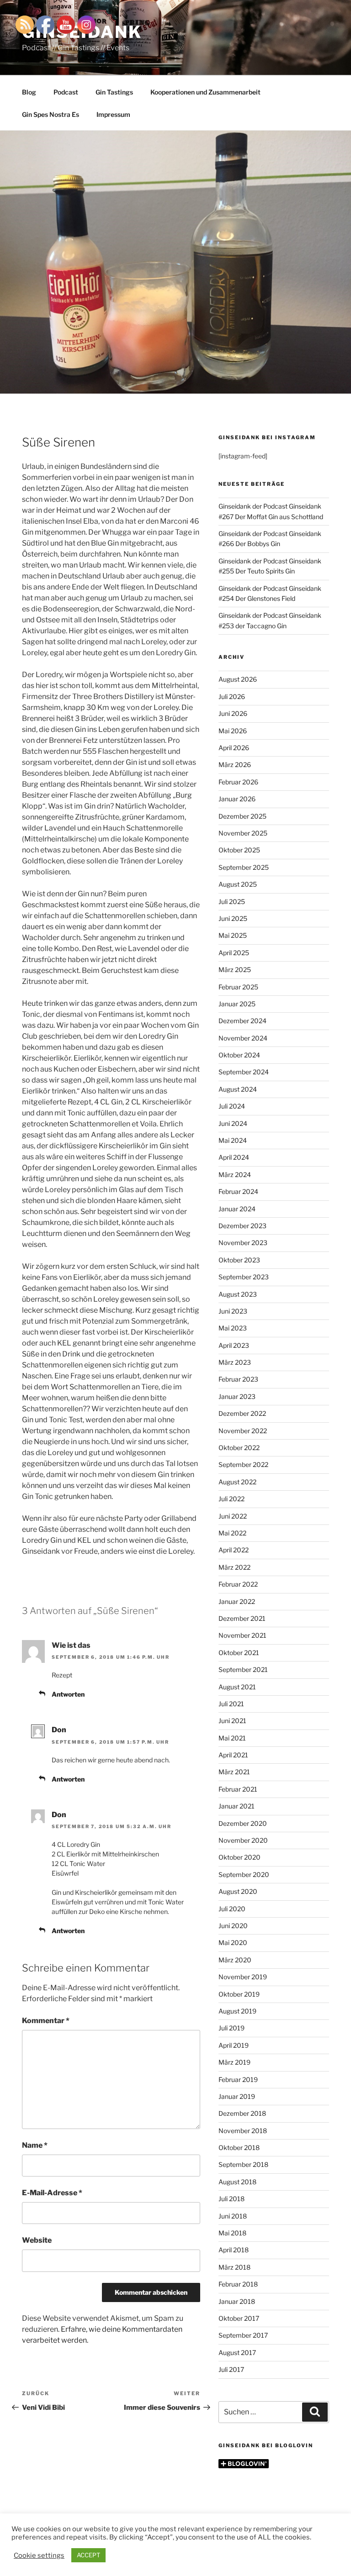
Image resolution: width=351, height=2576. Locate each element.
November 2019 (243, 1977)
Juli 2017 (231, 2369)
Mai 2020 (233, 1943)
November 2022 (243, 1431)
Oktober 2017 (239, 2318)
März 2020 (235, 1960)
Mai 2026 (233, 731)
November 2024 (243, 1038)
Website (37, 2240)
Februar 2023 (238, 1379)
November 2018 (243, 2131)
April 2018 (234, 2250)
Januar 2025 (237, 1004)
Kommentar (46, 2021)
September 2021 (243, 1669)
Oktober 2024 (239, 1055)
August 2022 (237, 1482)
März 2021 (234, 1772)
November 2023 (243, 1243)
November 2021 (242, 1635)
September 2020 (244, 1874)
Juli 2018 (231, 2199)
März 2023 (235, 1362)
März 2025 (235, 970)
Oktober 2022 (239, 1448)
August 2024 (238, 1089)
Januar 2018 (237, 2301)
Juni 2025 (233, 918)
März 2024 (235, 1175)
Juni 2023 (233, 1311)
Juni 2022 (233, 1516)
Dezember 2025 (242, 816)
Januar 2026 (237, 799)
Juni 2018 (233, 2216)
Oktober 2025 (239, 850)
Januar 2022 (237, 1601)
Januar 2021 (237, 1806)
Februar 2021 (238, 1789)
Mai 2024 (233, 1140)
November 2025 (243, 833)
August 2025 (238, 884)
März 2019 (234, 2062)
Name (35, 2145)
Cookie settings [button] (39, 2555)
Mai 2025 (233, 935)
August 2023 (238, 1294)
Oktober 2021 (239, 1653)
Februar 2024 (238, 1191)
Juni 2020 (233, 1926)
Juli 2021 (231, 1704)
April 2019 (234, 2045)
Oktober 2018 (239, 2148)
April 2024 (234, 1157)
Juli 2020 (232, 1909)
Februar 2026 (238, 782)
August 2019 (237, 2011)
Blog (29, 92)
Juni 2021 (232, 1721)
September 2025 (244, 867)
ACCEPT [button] (88, 2555)
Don (59, 1730)
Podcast (66, 92)
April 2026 (234, 748)
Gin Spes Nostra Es (51, 114)
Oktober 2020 (239, 1857)
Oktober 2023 (239, 1260)
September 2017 (243, 2335)
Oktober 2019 (239, 1994)
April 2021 (233, 1755)
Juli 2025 (232, 902)
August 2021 (237, 1687)
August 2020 (238, 1891)
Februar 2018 (238, 2284)
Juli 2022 (231, 1499)
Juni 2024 (233, 1123)
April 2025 (234, 953)
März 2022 (234, 1567)
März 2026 (235, 765)
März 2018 (234, 2267)
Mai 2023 (233, 1328)
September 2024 (244, 1072)
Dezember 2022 (242, 1413)
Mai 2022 (232, 1533)
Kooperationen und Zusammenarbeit (205, 92)
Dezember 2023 (242, 1226)
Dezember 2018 (242, 2113)
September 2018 (243, 2164)
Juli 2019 (231, 2028)
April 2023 (234, 1345)
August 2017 (237, 2353)
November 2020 (243, 1840)
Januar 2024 (237, 1209)
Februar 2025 (238, 987)
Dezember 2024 (242, 1021)
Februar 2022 (238, 1584)
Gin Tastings (114, 92)
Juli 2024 (232, 1106)
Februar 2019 (238, 2079)
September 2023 (244, 1277)
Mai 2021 (232, 1738)
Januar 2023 (237, 1396)
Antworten (68, 1694)
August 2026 (238, 679)
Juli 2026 (232, 697)
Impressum (113, 114)
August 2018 (237, 2182)
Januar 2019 (237, 2096)
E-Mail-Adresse (52, 2193)
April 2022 (234, 1550)
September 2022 (243, 1464)
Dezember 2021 (242, 1618)
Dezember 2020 (243, 1823)
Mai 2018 (232, 2233)
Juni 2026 (233, 713)
